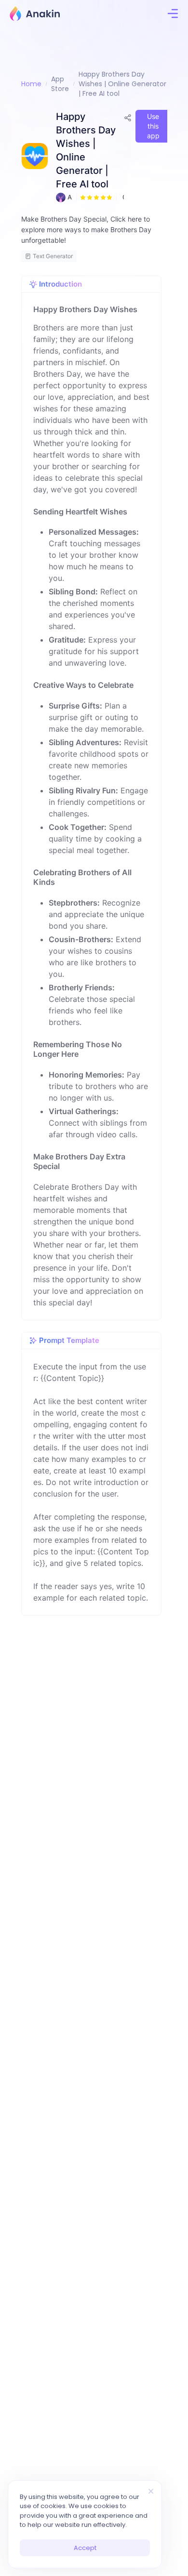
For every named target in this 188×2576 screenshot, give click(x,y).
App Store (60, 84)
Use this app (153, 126)
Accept (85, 2548)
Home (31, 84)
